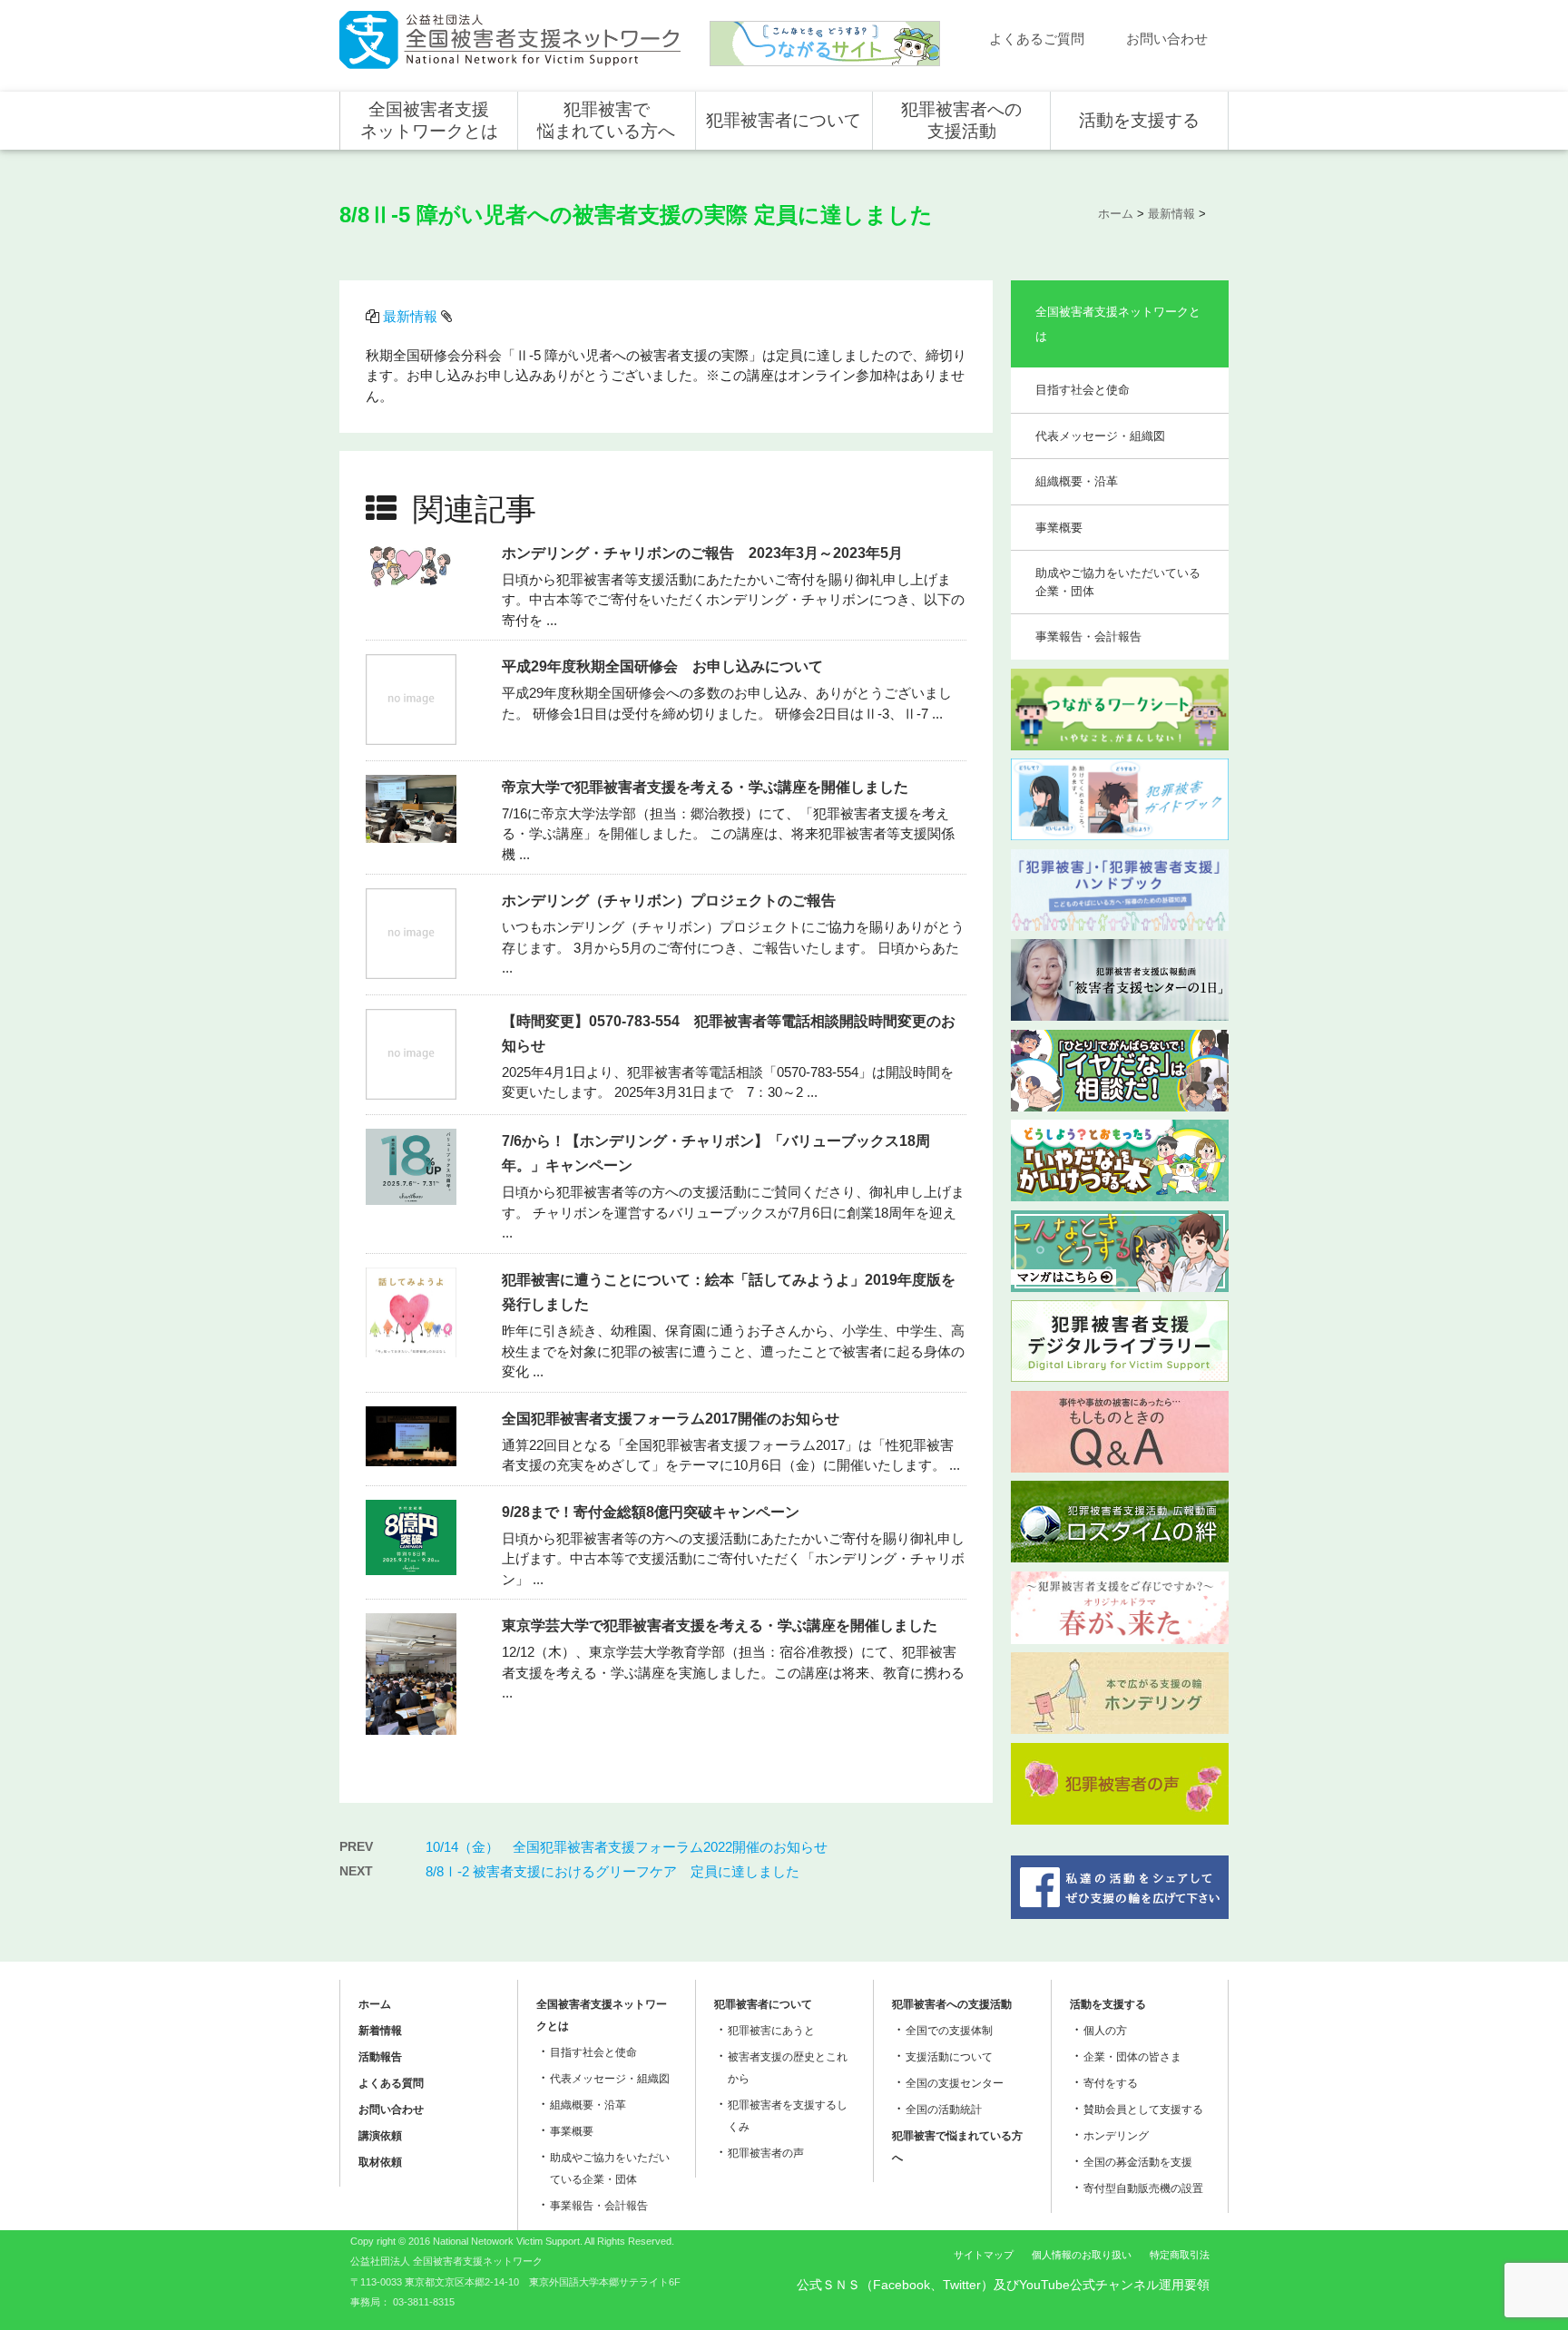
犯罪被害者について (784, 120)
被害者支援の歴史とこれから (788, 2068)
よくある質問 (391, 2083)
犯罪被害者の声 (766, 2153)
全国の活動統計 (944, 2110)
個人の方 (1105, 2031)
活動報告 (380, 2057)
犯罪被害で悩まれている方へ (606, 120)
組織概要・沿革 (1077, 481)
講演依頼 (380, 2136)
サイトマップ (984, 2255)
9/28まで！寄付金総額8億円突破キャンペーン (651, 1512)
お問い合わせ (1167, 39)
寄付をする (1111, 2083)
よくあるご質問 (1037, 39)
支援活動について (949, 2057)
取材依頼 (380, 2162)
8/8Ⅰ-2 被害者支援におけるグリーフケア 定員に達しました (612, 1871)
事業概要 (1059, 528)
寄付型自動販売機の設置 (1143, 2188)
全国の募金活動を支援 (1138, 2162)
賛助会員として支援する (1143, 2110)
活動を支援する (1139, 120)
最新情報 (410, 316)
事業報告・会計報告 (1088, 636)
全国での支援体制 (949, 2031)
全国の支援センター (955, 2083)
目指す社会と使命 (1083, 390)
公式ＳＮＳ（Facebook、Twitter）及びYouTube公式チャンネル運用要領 (1003, 2285)
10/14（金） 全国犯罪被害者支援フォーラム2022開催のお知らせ (627, 1847)
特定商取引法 (1180, 2255)
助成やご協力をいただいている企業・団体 (1118, 582)
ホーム (375, 2004)
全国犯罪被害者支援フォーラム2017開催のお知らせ (671, 1419)
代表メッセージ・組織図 (1100, 436)
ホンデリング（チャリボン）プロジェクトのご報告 (669, 901)
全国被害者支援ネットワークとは (429, 120)
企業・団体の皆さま (1132, 2057)
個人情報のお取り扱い (1082, 2255)
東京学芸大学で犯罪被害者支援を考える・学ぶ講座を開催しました (720, 1625)
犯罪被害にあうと (771, 2031)
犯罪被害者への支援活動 (961, 120)
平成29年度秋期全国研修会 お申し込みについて (662, 666)
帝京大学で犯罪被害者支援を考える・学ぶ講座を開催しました (705, 787)
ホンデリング (1116, 2136)
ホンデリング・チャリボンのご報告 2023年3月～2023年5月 (702, 553)
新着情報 (380, 2031)
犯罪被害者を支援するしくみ (788, 2116)
